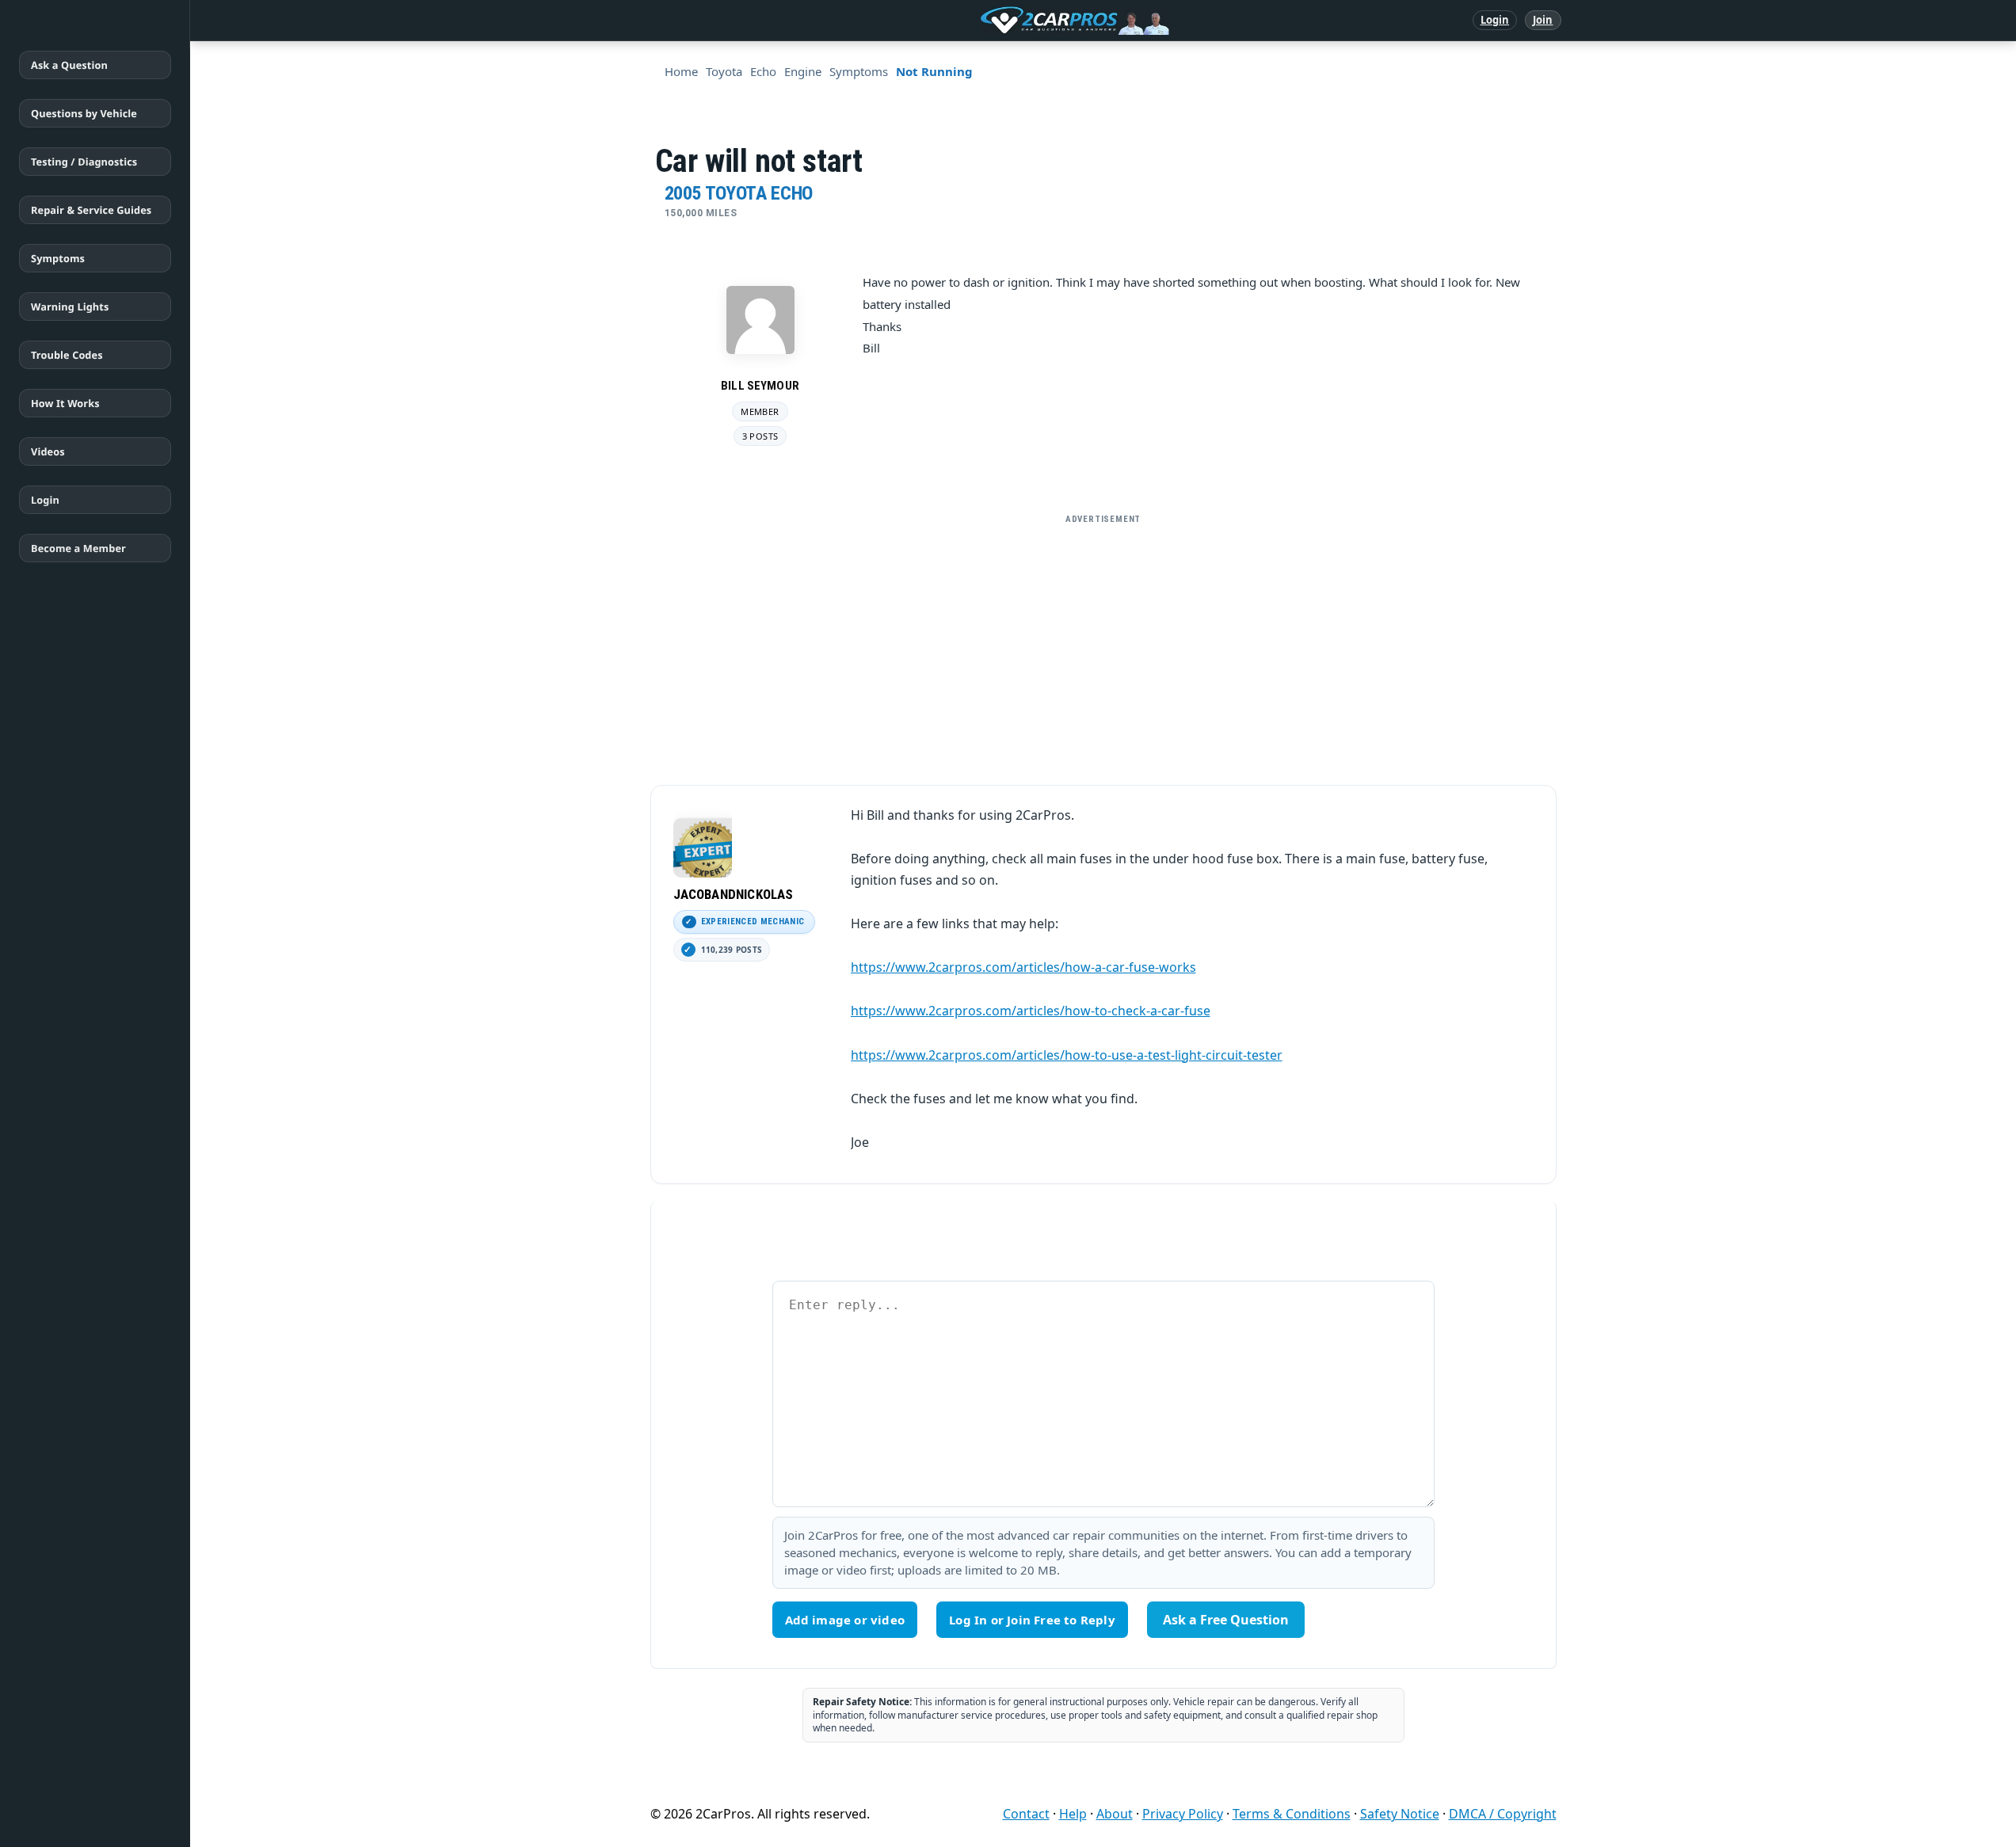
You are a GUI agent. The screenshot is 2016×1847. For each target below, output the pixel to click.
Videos (48, 451)
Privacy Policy (1183, 1814)
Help (1073, 1814)
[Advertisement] (1103, 643)
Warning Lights (70, 307)
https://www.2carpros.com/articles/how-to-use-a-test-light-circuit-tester (1067, 1055)
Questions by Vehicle (84, 113)
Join (1543, 20)
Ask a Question (69, 65)
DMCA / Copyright (1503, 1814)
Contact (1026, 1814)
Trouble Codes (67, 355)
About (1115, 1814)
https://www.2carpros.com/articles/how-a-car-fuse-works (1023, 967)
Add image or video (845, 1620)
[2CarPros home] (992, 21)
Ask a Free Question (1226, 1620)
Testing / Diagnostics (84, 162)
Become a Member (78, 548)
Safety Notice (1400, 1814)
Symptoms (58, 258)
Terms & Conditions (1292, 1814)
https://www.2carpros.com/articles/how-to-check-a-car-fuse (1031, 1011)
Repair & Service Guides (91, 210)
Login (1495, 20)
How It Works (65, 403)
